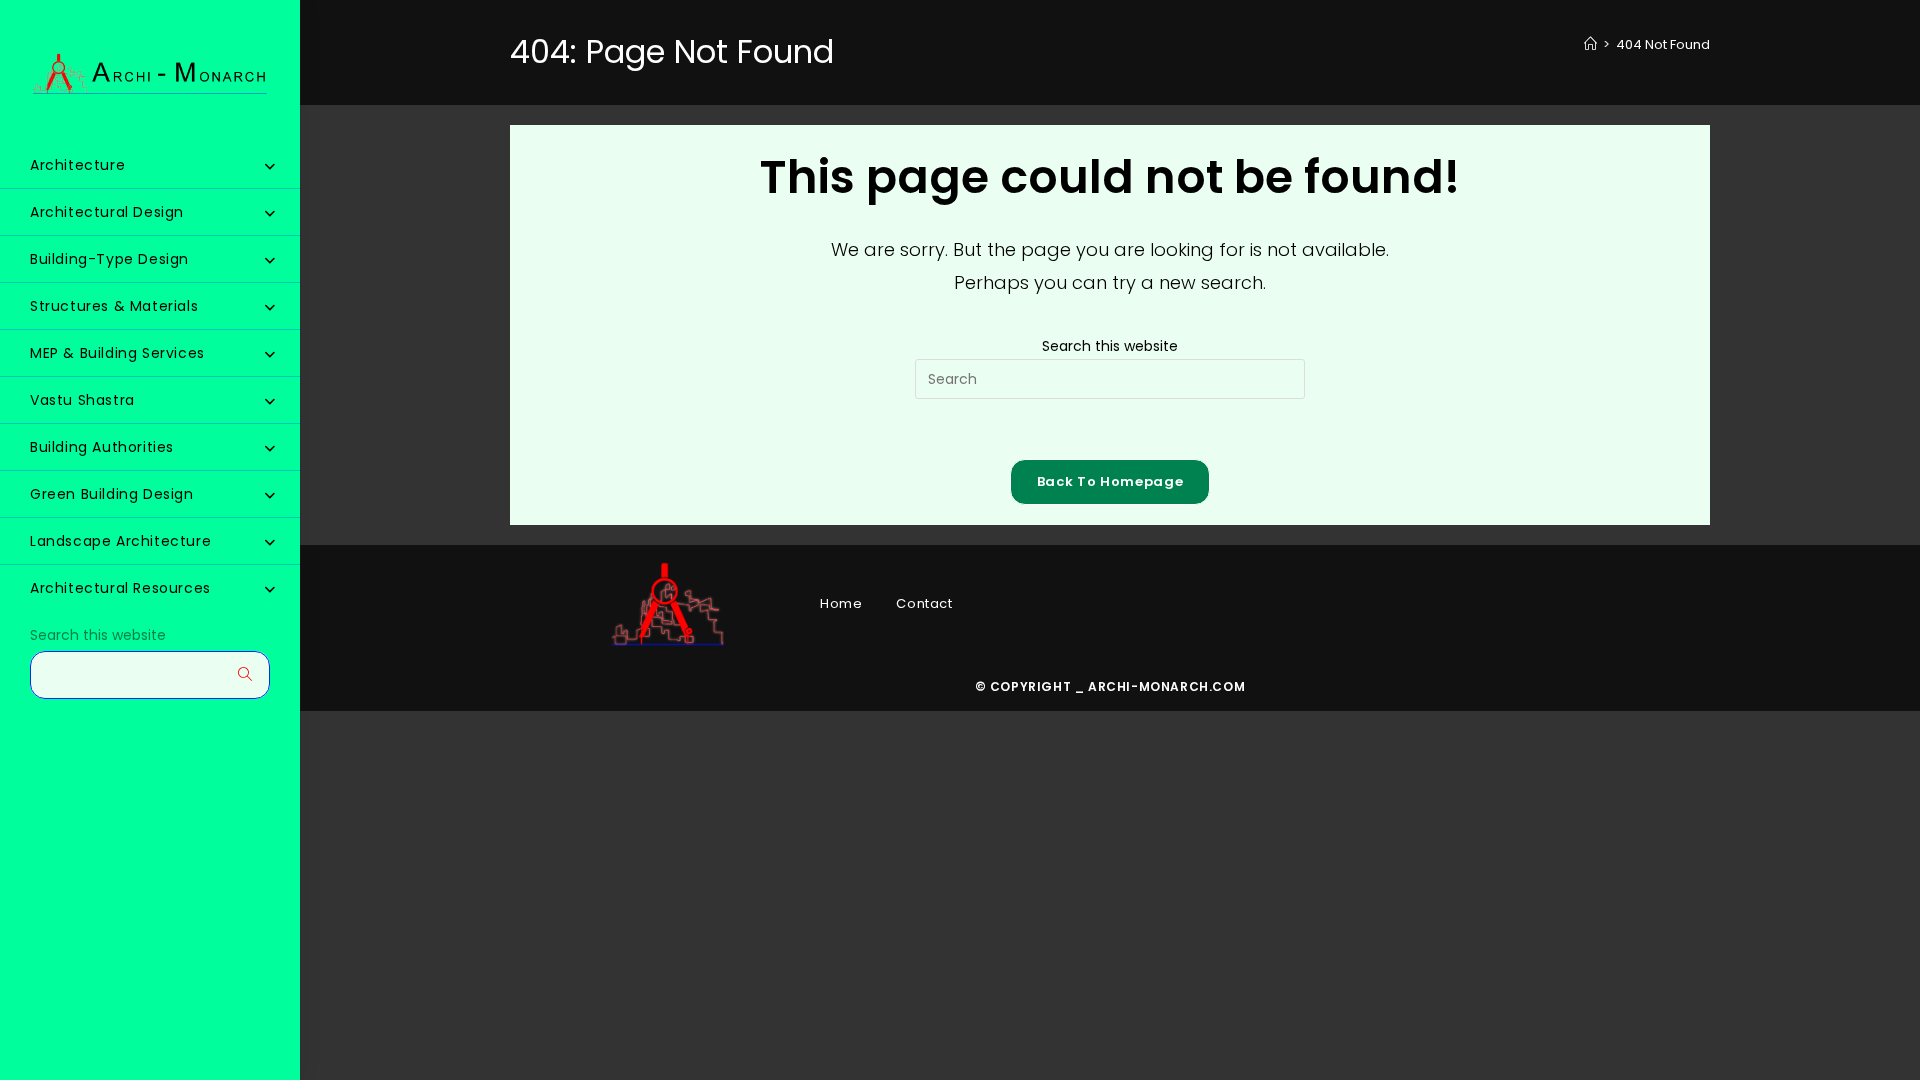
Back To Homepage (1110, 481)
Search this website (98, 636)
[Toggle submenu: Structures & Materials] (270, 307)
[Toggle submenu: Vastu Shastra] (270, 401)
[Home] (1590, 44)
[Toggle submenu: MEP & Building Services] (270, 354)
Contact (924, 603)
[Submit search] (245, 674)
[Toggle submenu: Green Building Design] (270, 495)
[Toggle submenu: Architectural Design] (270, 213)
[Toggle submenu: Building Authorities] (270, 448)
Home (841, 603)
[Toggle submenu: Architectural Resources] (270, 589)
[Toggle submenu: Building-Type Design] (270, 260)
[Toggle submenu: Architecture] (270, 166)
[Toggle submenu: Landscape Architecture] (270, 542)
